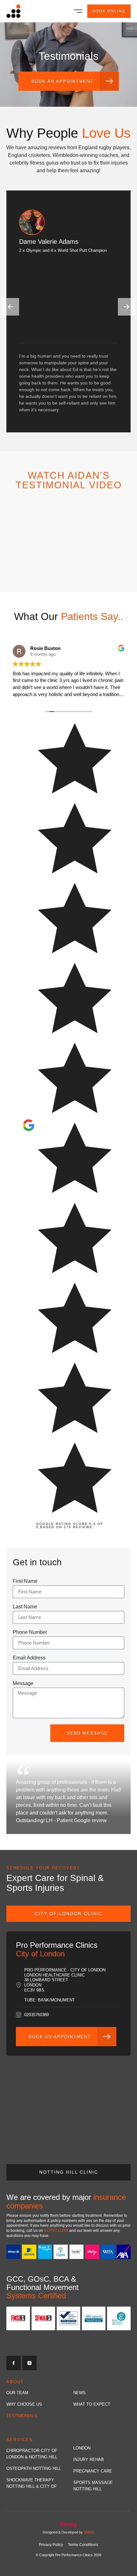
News (79, 2393)
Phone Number (30, 1632)
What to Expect (92, 2404)
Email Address (29, 1658)
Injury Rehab (89, 2460)
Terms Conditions (83, 2545)
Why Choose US (24, 2404)
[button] (78, 10)
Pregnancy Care (93, 2471)
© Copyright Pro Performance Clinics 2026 (68, 2555)
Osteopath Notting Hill (34, 2468)
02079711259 (56, 2231)
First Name (25, 1581)
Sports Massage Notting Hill (93, 2486)
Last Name (25, 1607)
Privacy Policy (51, 2545)
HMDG (89, 2532)
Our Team (17, 2393)
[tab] (68, 1914)
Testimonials (22, 2416)
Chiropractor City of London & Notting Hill (32, 2454)
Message (23, 1683)
